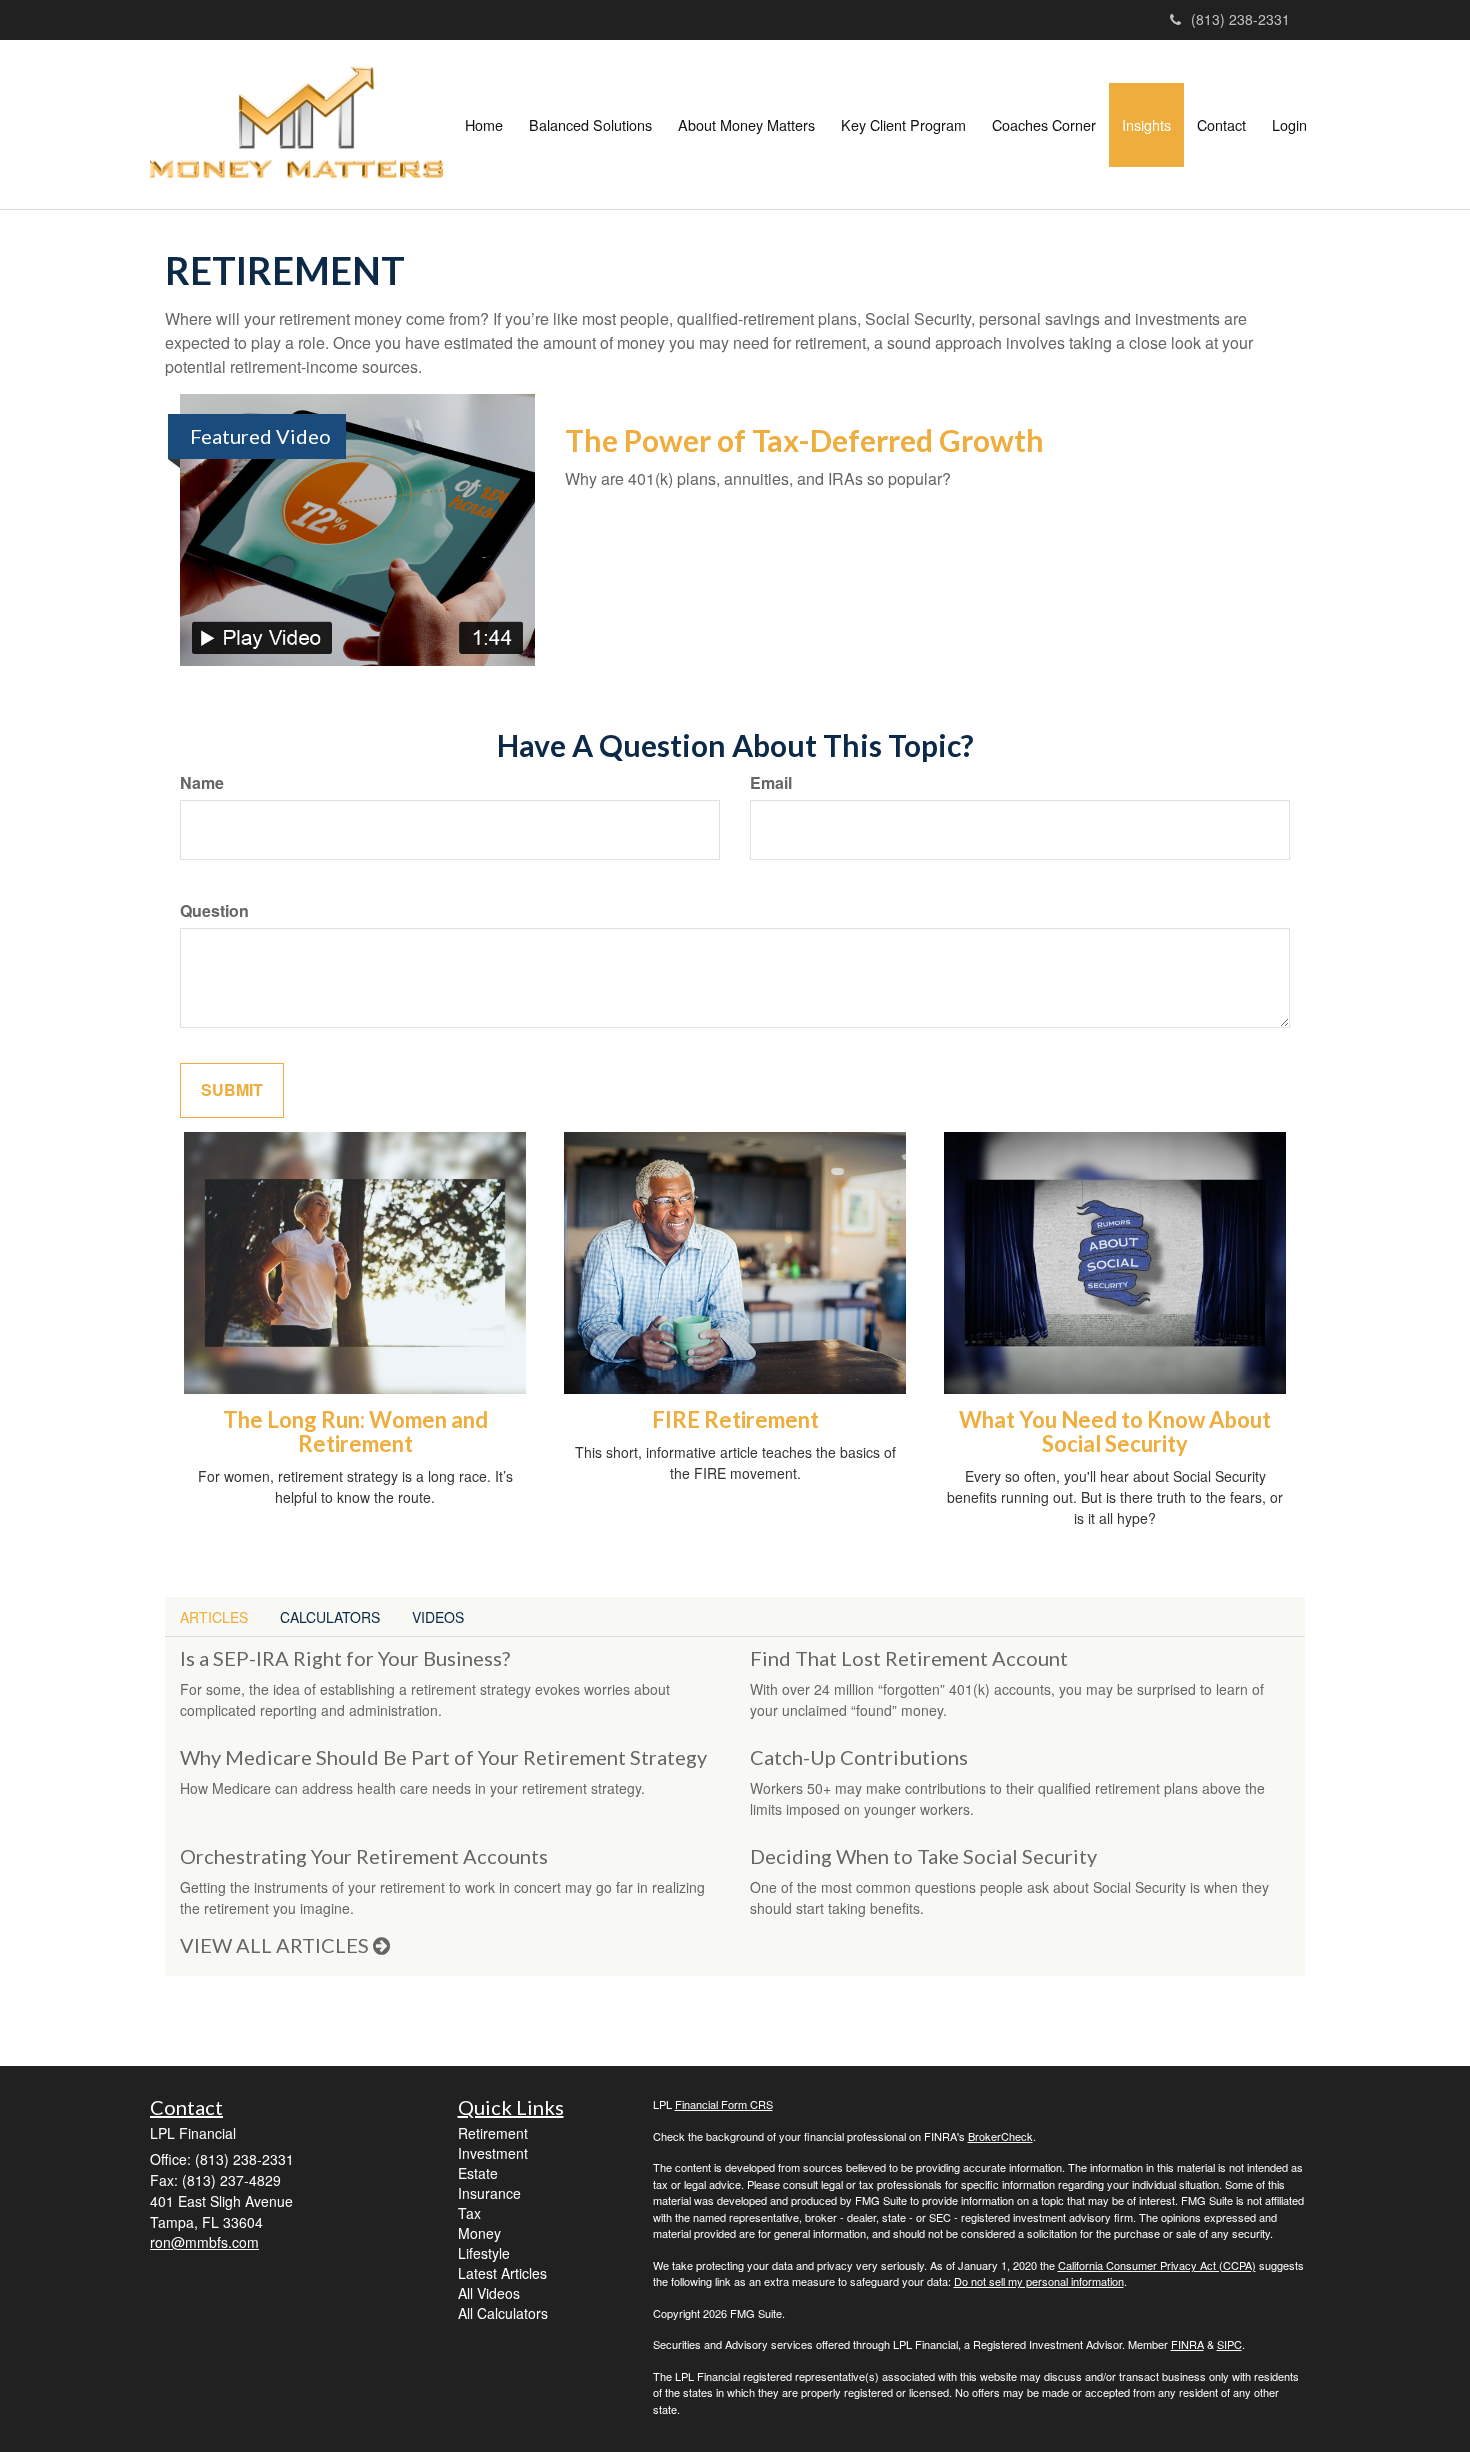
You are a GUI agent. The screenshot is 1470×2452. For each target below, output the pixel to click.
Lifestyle (484, 2253)
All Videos (489, 2293)
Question (214, 911)
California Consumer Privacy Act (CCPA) (1157, 2265)
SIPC (1229, 2344)
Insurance (489, 2193)
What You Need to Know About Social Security (1115, 1431)
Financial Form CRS (724, 2104)
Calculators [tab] (330, 1617)
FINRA (1187, 2344)
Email (771, 783)
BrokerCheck (1000, 2136)
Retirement (493, 2133)
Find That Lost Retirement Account (909, 1658)
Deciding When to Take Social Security (923, 1856)
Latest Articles (502, 2273)
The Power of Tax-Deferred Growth (804, 440)
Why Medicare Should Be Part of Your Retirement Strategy (443, 1757)
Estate (478, 2173)
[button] (590, 125)
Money (479, 2233)
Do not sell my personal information (1039, 2281)
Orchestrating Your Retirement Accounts (364, 1856)
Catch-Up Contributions (859, 1757)
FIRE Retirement (735, 1419)
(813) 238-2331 (1240, 19)
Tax (469, 2213)
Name (202, 783)
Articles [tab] (214, 1617)
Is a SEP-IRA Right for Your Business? (345, 1658)
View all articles (276, 1945)
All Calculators (503, 2313)
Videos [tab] (438, 1617)
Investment (493, 2153)
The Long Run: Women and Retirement (355, 1431)
